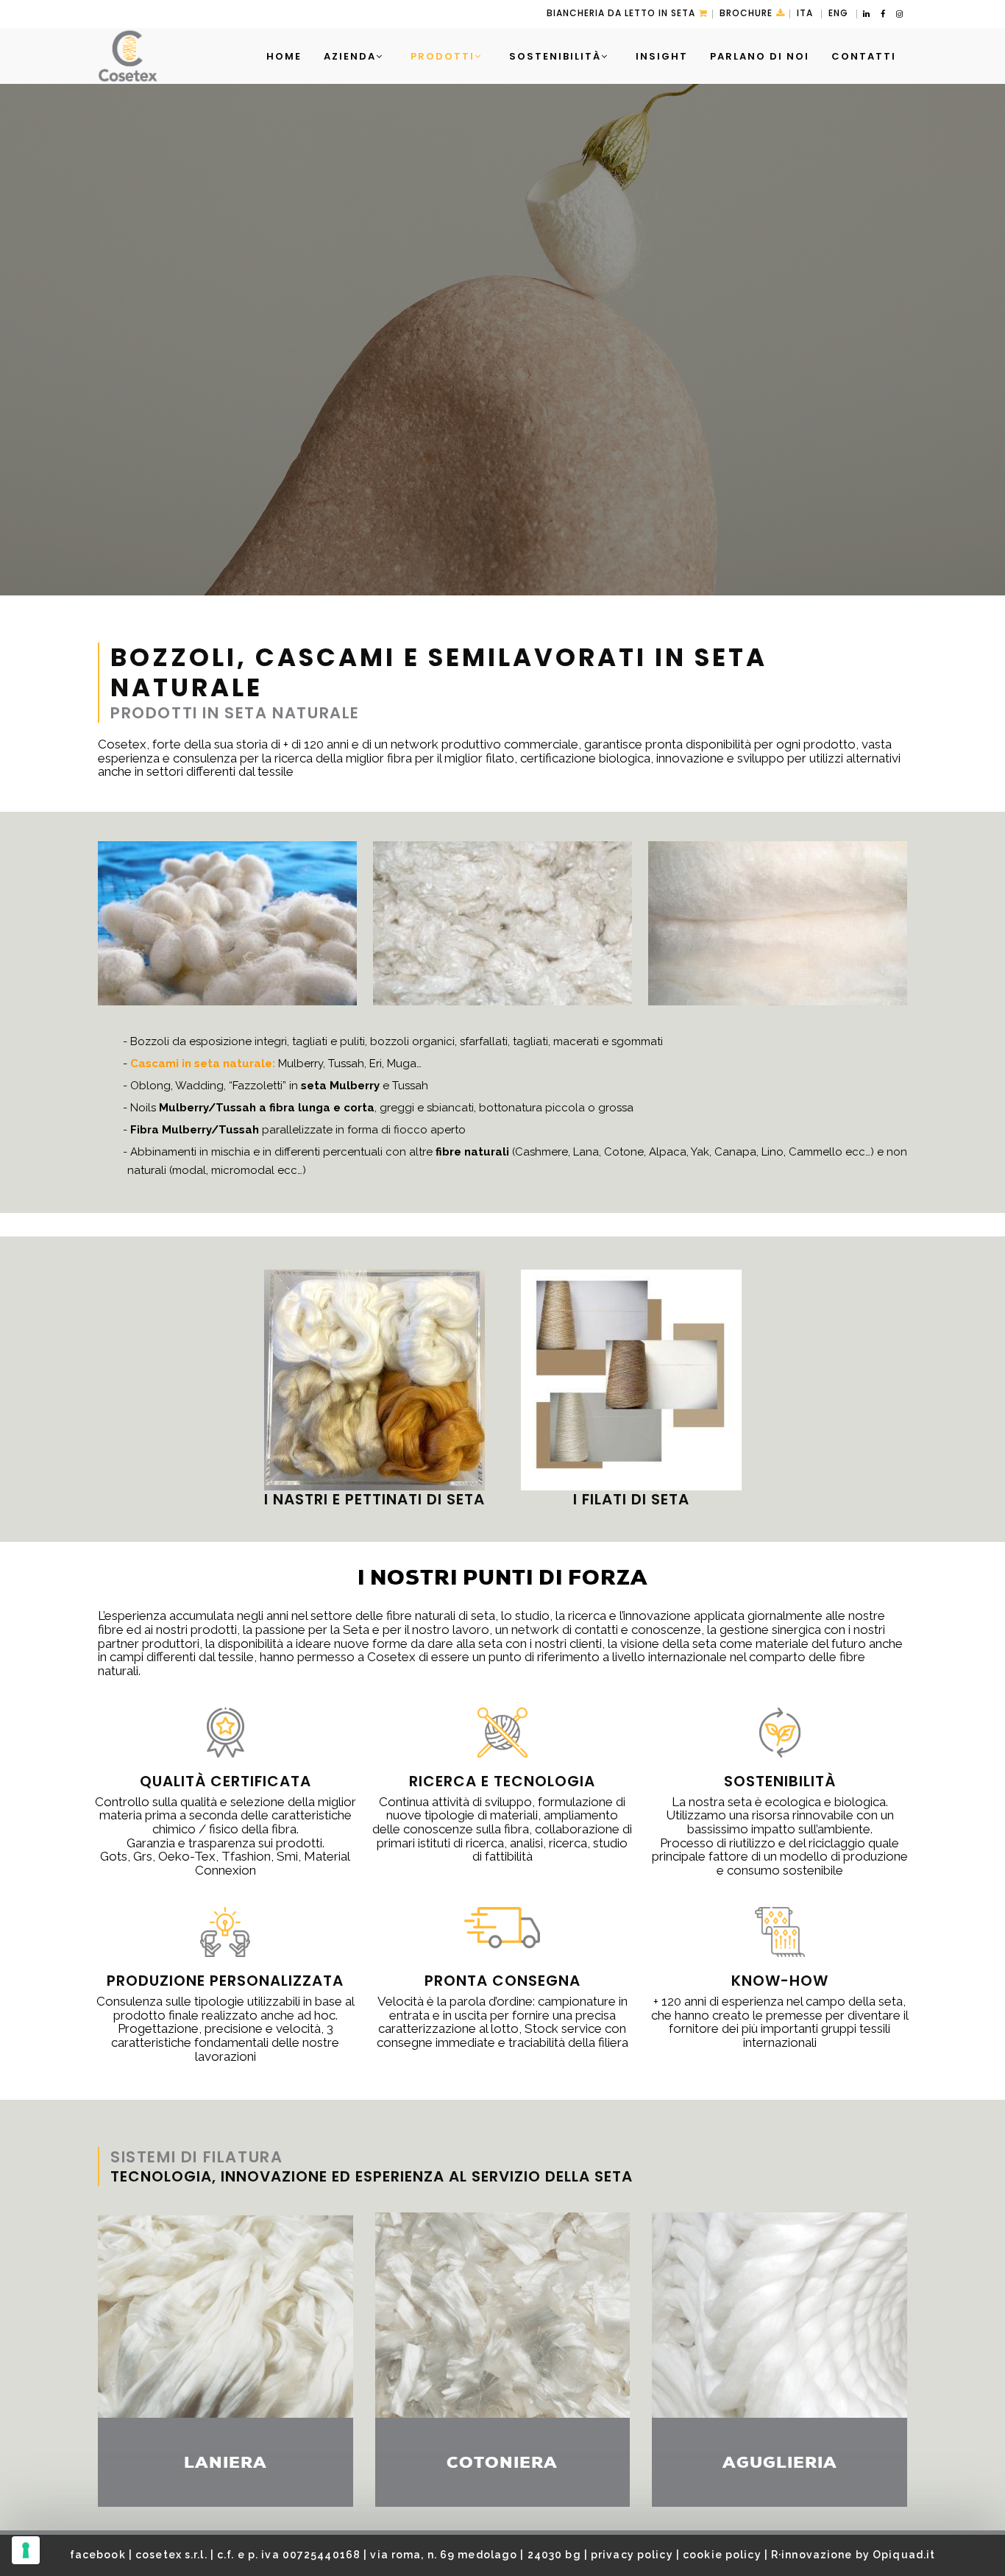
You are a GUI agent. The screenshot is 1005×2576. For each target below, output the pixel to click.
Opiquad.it (904, 2555)
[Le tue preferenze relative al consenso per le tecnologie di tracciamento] (26, 2550)
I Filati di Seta (631, 1499)
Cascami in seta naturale (201, 1064)
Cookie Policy (722, 2555)
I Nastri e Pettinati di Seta (374, 1499)
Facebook (98, 2555)
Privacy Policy (632, 2555)
